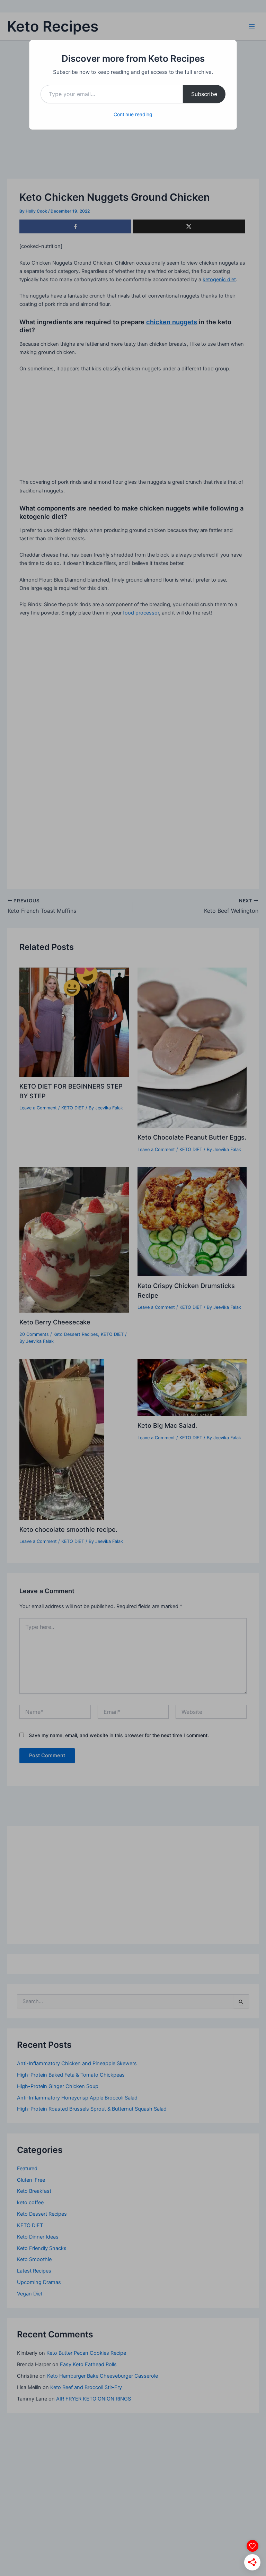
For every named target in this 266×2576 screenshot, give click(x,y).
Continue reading (133, 114)
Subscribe (204, 94)
